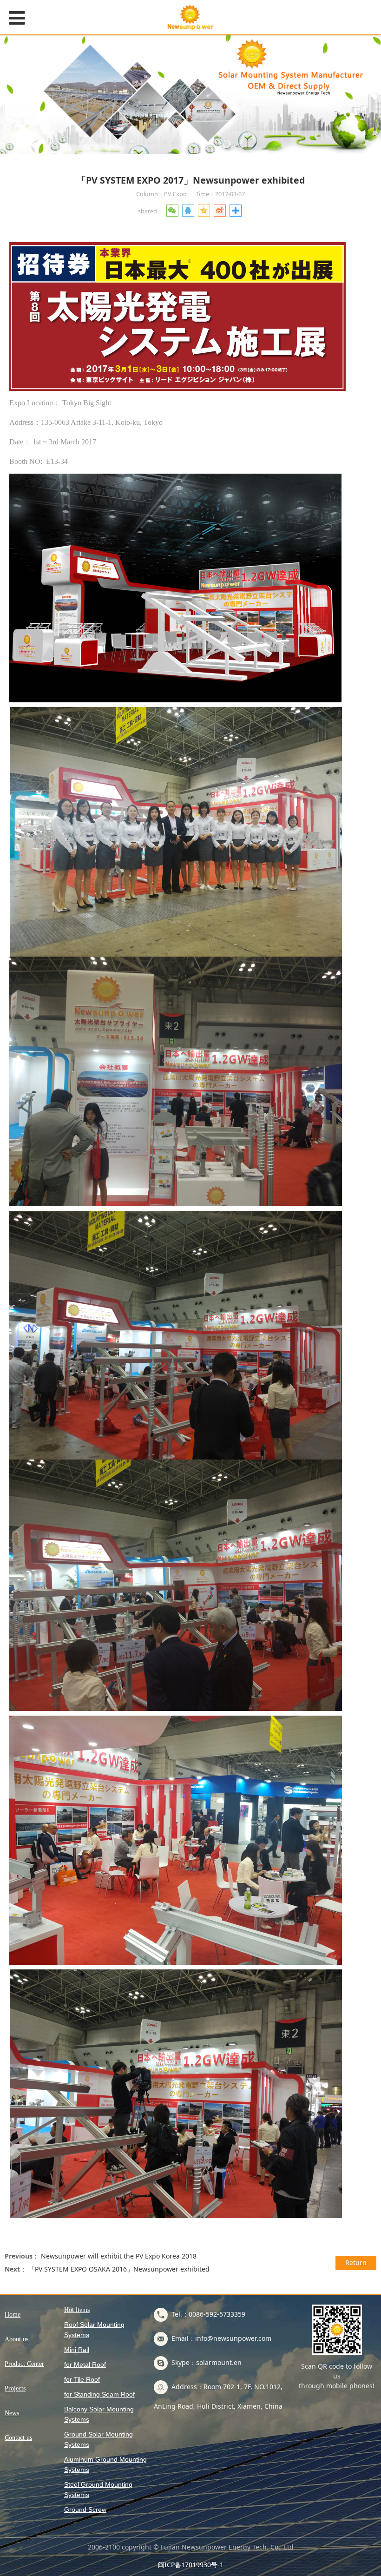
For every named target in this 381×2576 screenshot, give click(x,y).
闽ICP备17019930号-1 (191, 2565)
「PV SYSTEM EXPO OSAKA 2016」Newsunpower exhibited (119, 2269)
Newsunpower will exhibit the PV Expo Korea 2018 (119, 2256)
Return (356, 2262)
